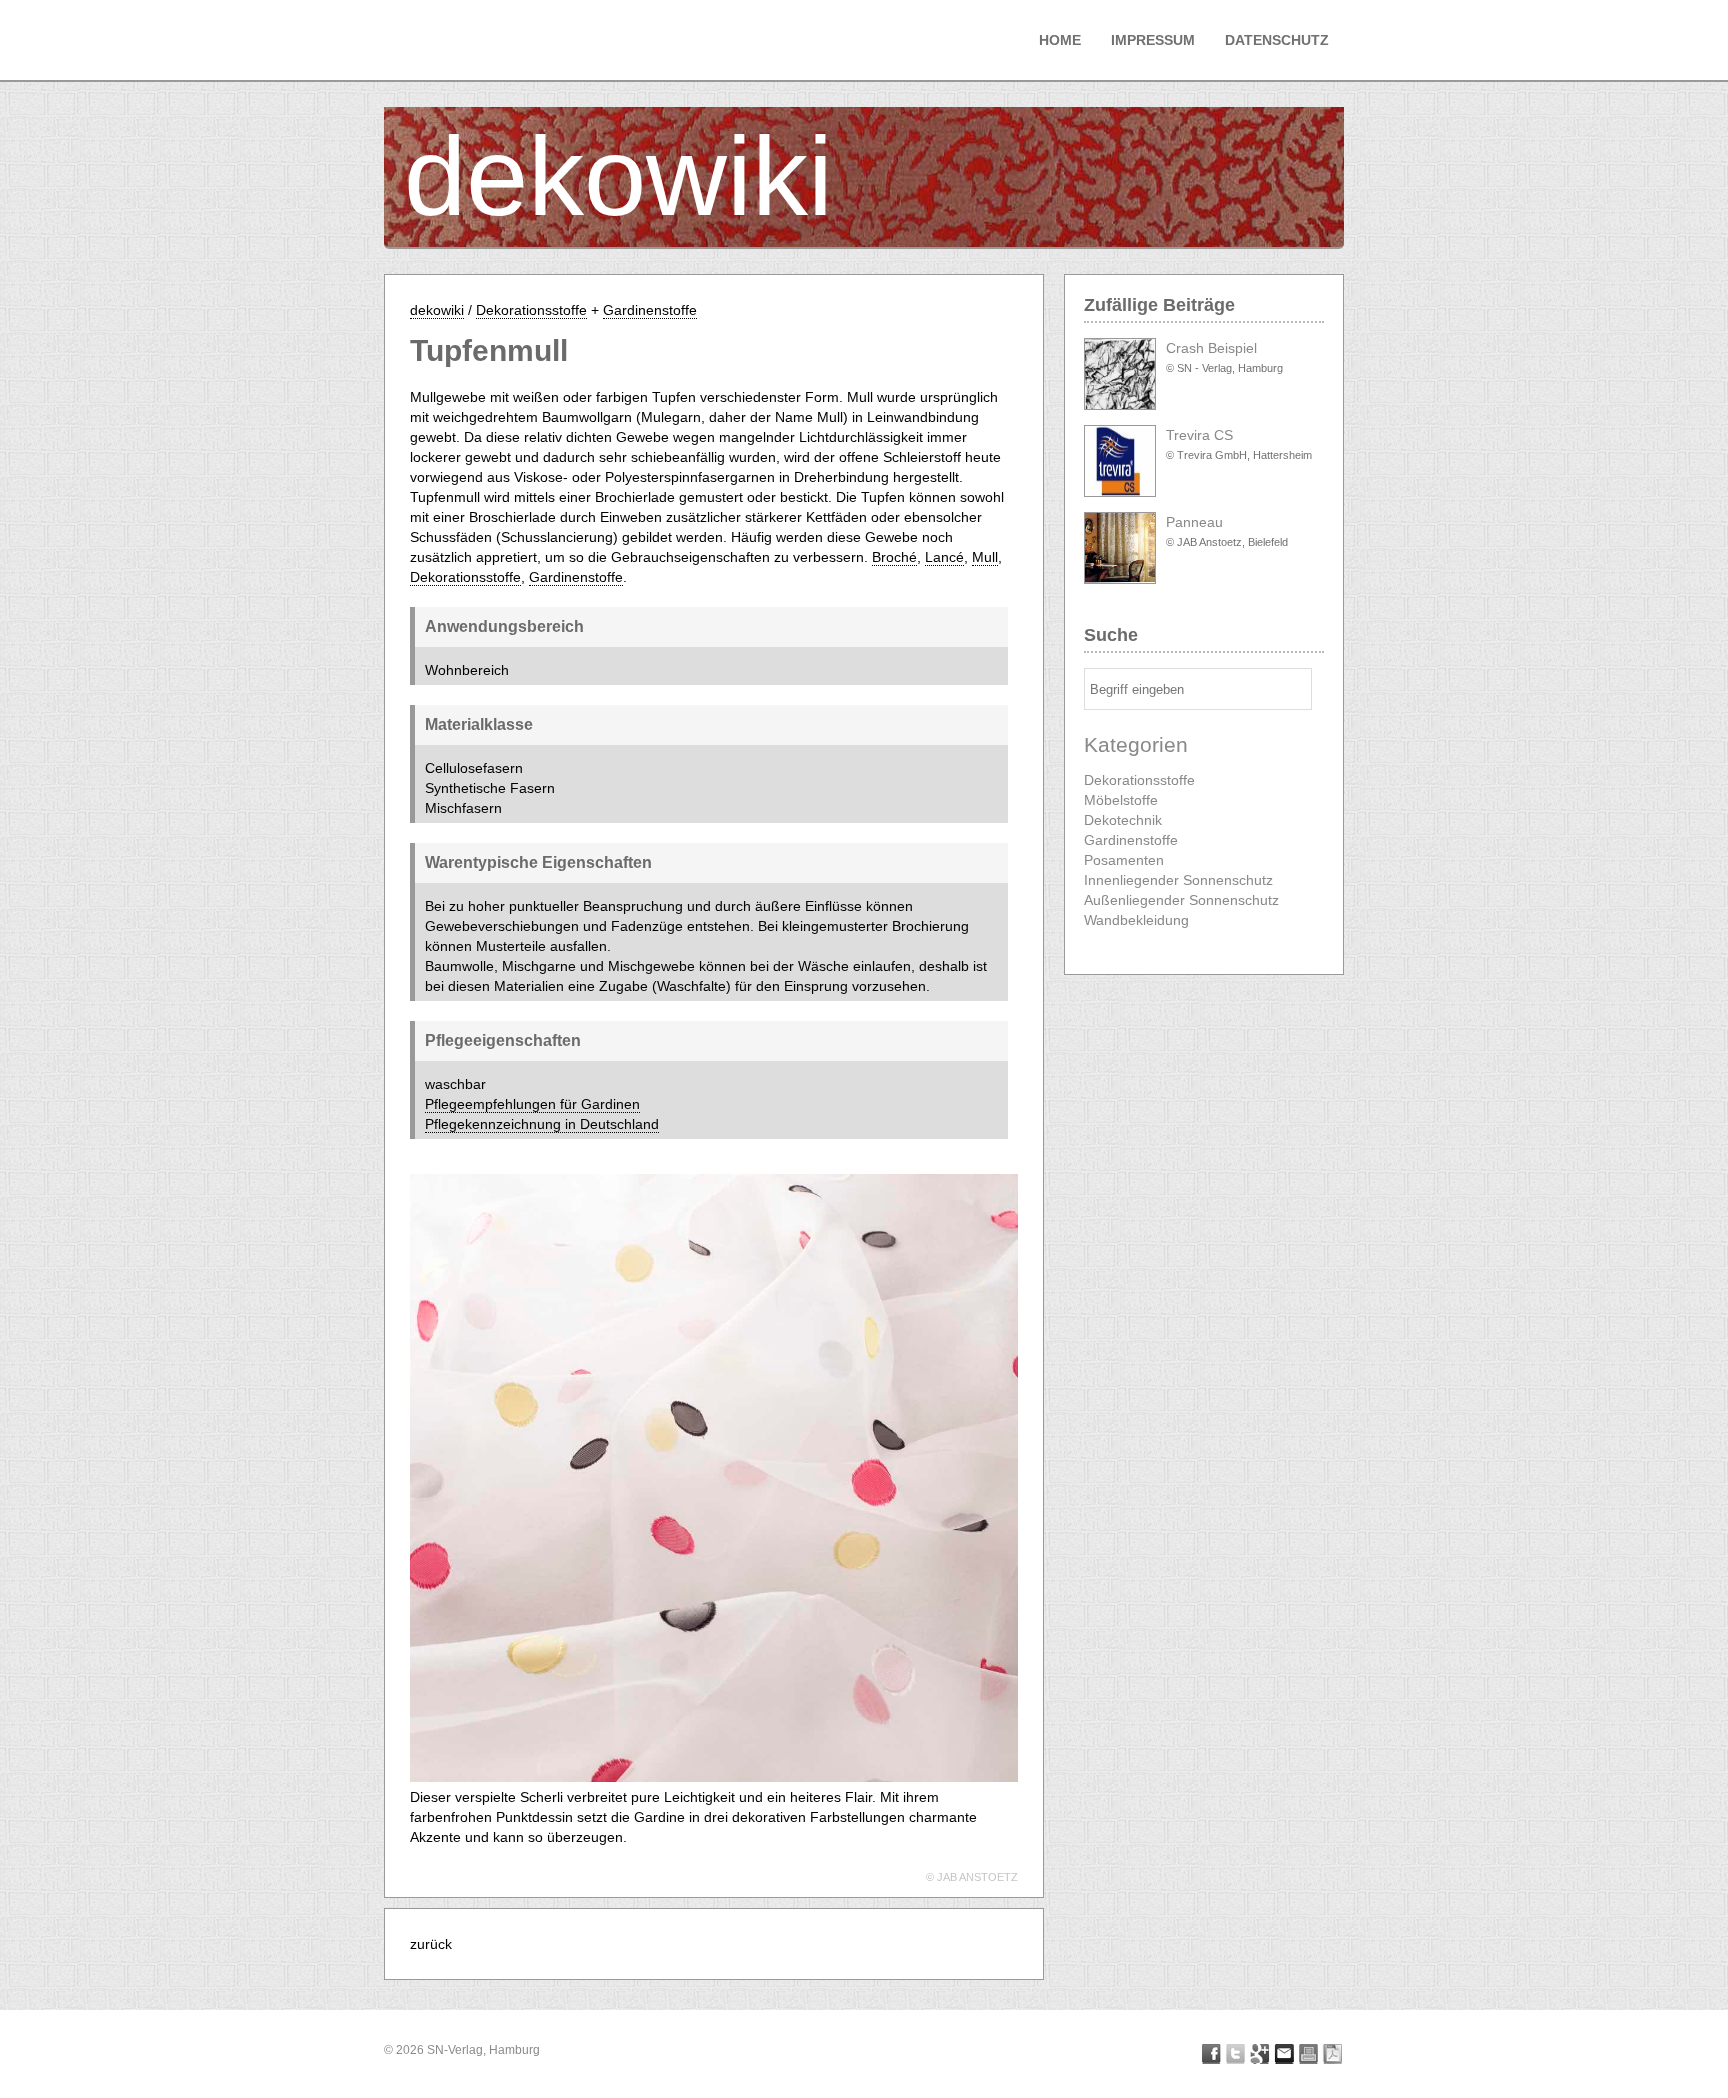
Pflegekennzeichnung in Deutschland (542, 1124)
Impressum (1153, 40)
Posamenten (1124, 860)
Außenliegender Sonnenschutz (1181, 900)
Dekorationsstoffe (531, 310)
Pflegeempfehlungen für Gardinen (532, 1104)
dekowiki (618, 176)
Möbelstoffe (1121, 800)
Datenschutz (1277, 40)
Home (1060, 40)
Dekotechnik (1123, 820)
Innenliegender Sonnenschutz (1178, 880)
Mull (985, 557)
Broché (894, 557)
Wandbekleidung (1136, 920)
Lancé (944, 557)
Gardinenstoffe (650, 310)
